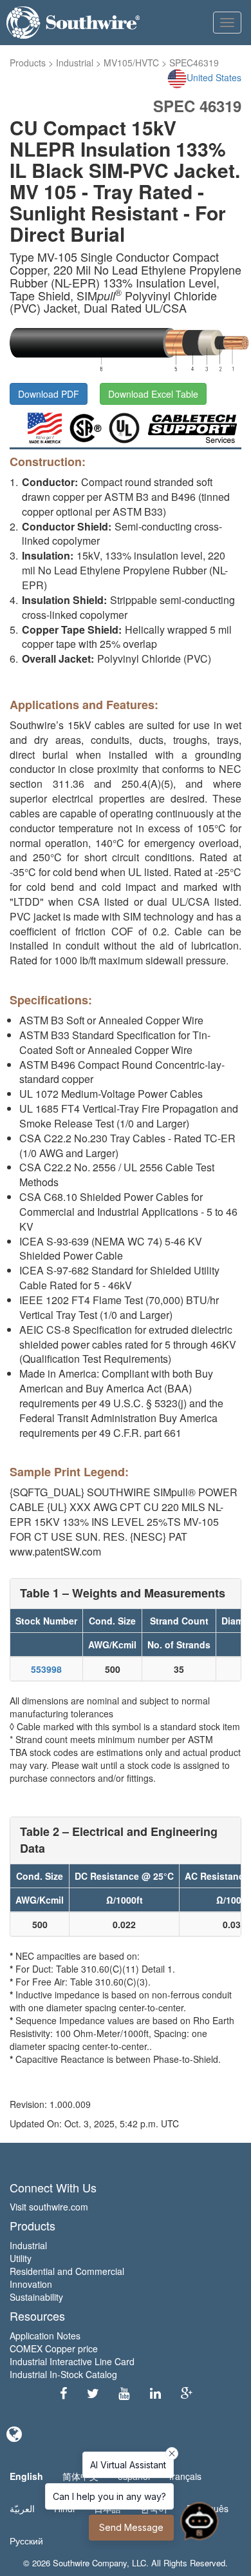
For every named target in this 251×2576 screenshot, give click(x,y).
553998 (46, 1669)
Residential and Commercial (67, 2271)
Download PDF (49, 394)
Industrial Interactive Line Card (72, 2361)
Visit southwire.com (49, 2207)
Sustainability (36, 2297)
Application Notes (45, 2336)
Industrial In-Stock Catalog (63, 2374)
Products (28, 63)
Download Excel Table (153, 394)
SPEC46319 (194, 63)
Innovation (31, 2284)
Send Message (131, 2527)
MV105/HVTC (131, 63)
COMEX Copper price (54, 2348)
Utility (21, 2258)
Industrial (75, 63)
